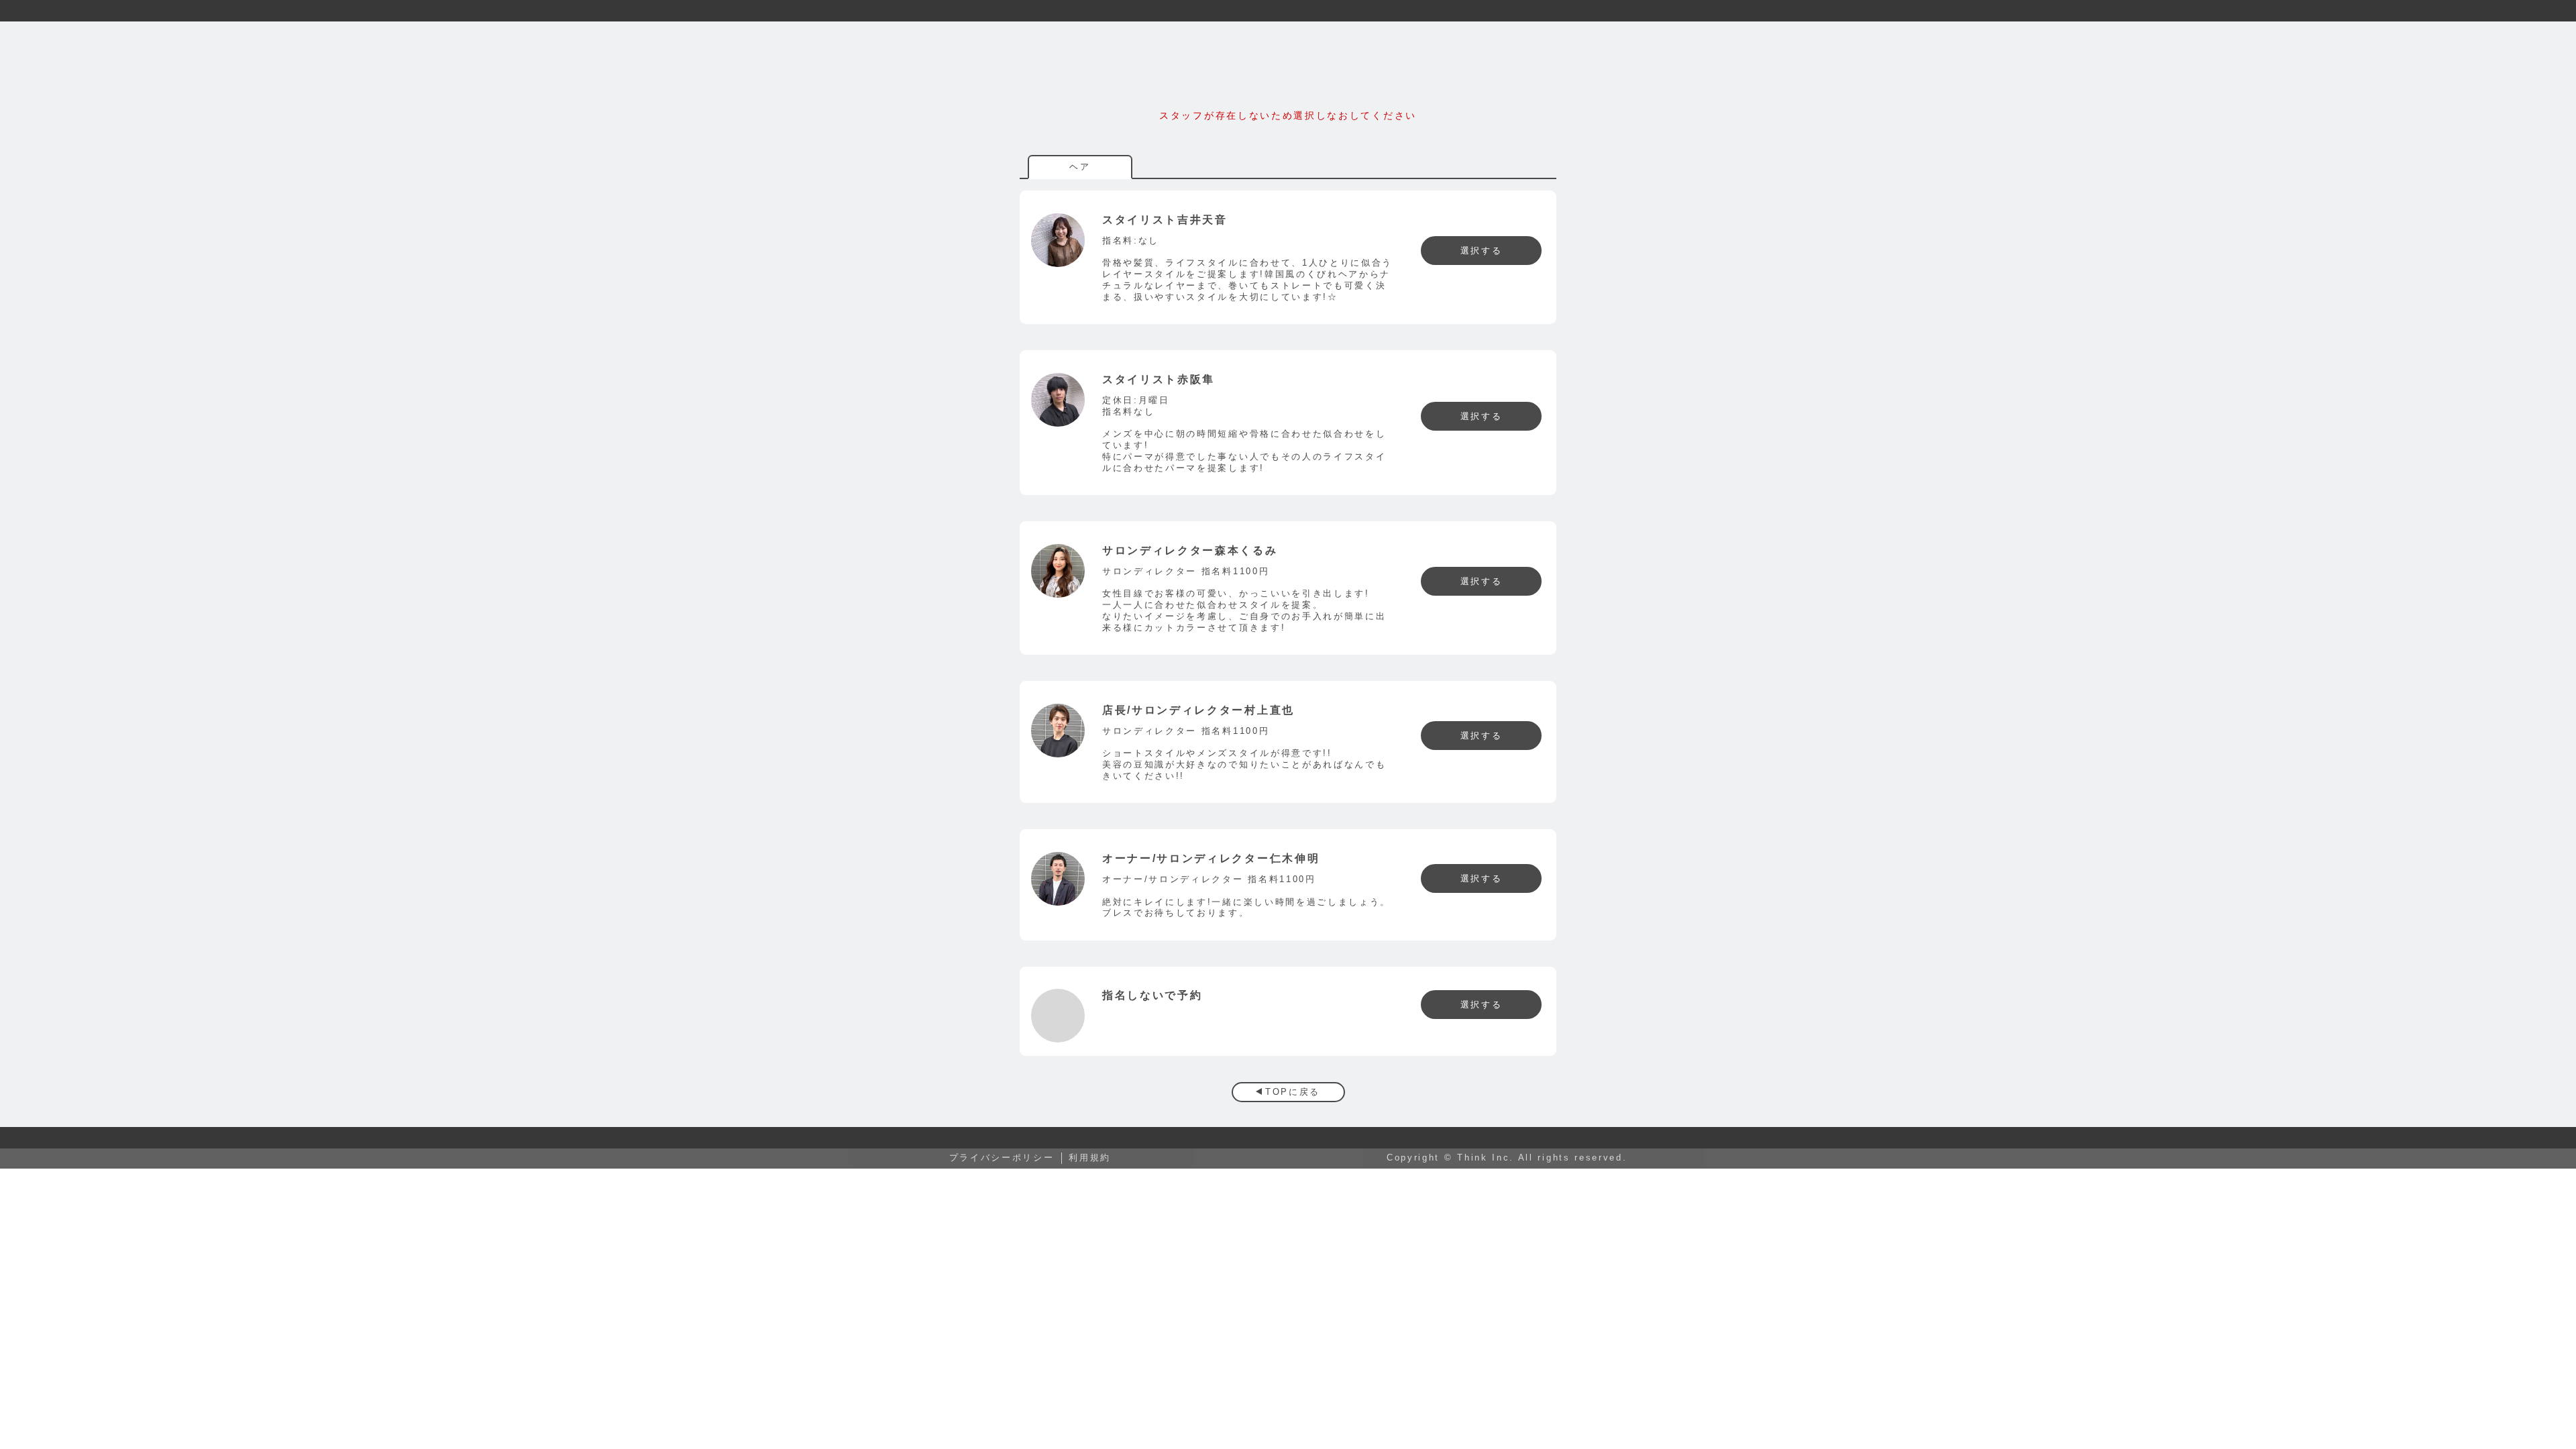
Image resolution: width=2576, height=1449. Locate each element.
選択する (1482, 251)
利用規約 (1090, 1158)
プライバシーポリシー (1002, 1158)
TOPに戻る (1293, 1092)
